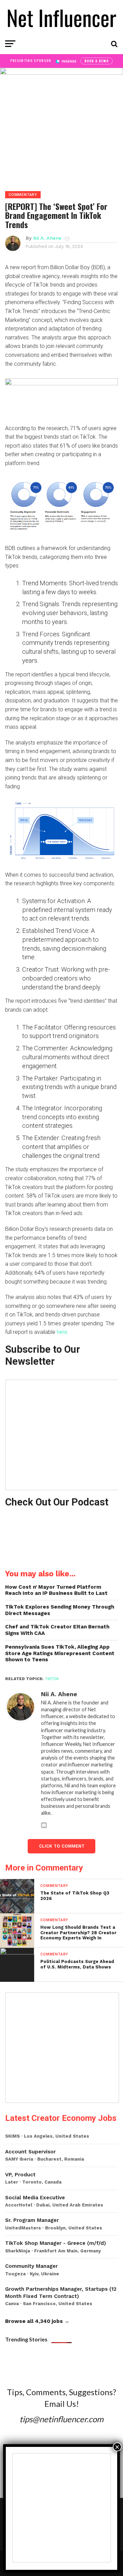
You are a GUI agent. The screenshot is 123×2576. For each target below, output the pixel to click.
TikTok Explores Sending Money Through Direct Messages (60, 1610)
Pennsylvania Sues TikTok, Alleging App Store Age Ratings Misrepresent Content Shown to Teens (60, 1653)
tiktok (52, 1679)
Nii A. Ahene (47, 238)
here (62, 1332)
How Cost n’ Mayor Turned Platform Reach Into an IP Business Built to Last (56, 1590)
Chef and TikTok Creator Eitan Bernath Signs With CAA (57, 1630)
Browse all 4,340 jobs (34, 2321)
